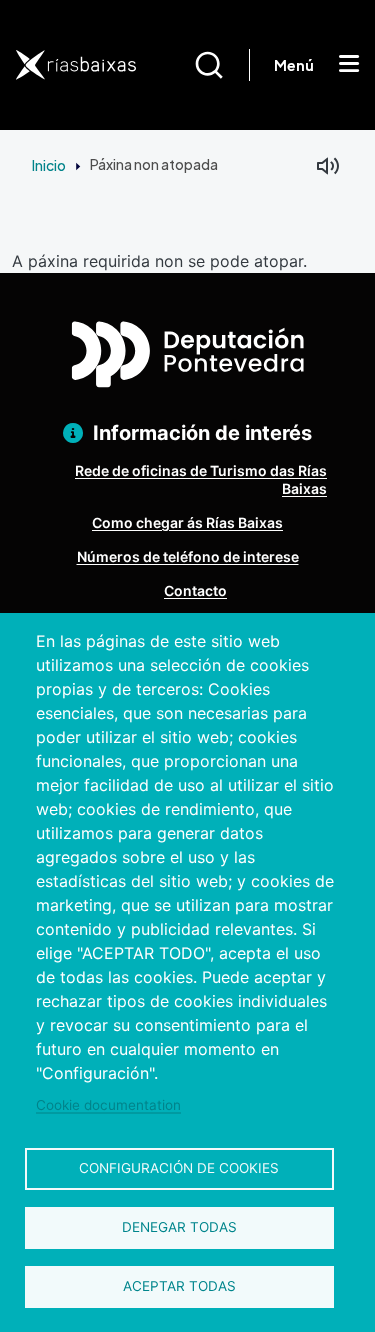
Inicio (49, 165)
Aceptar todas (179, 1286)
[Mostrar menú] (349, 65)
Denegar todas (179, 1227)
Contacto (195, 590)
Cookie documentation (108, 1105)
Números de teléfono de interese (188, 556)
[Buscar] (221, 65)
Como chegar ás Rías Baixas (187, 522)
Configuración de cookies (179, 1168)
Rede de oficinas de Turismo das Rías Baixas (201, 479)
